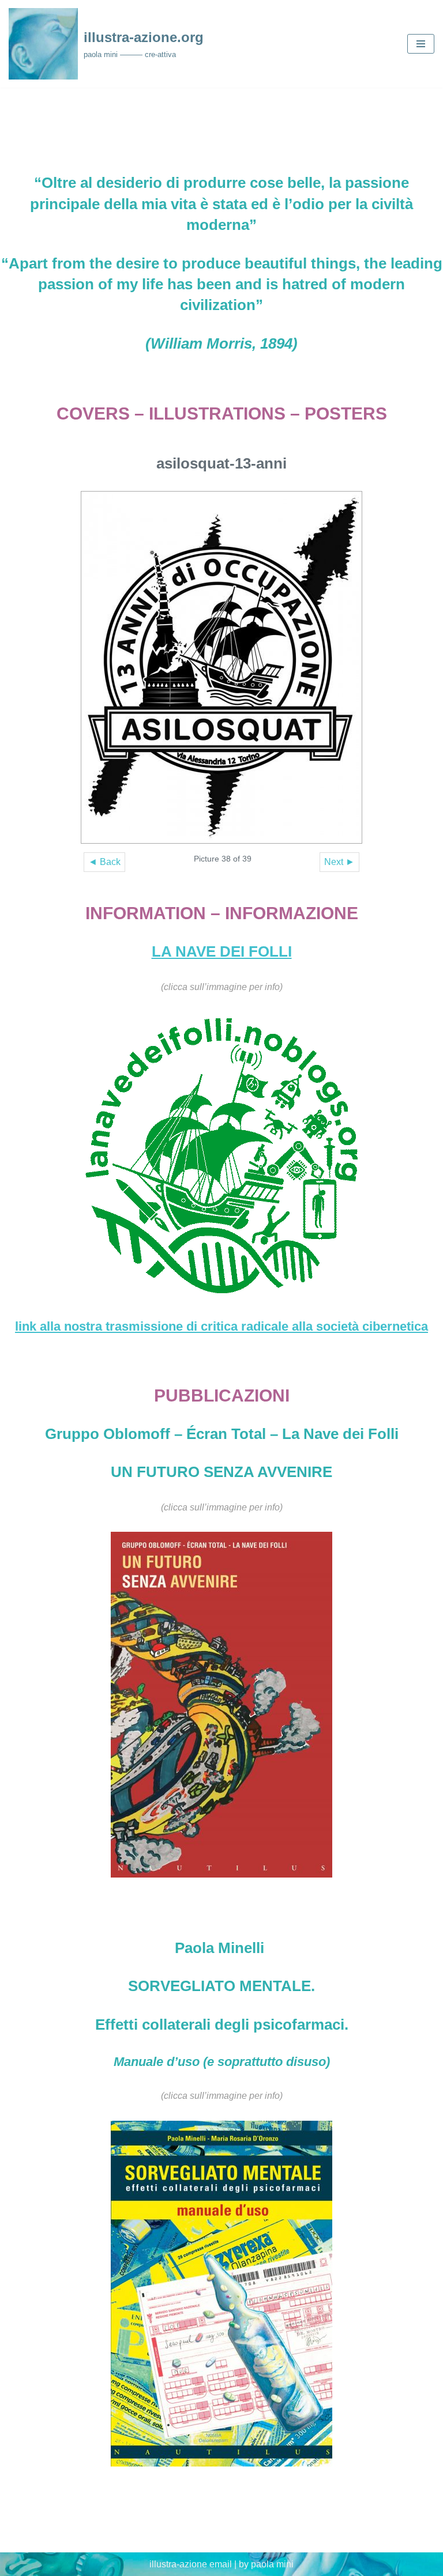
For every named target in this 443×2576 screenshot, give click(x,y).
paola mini (272, 2564)
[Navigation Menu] (421, 44)
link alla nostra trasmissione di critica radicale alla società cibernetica (221, 1326)
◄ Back (104, 862)
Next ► (339, 862)
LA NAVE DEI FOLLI (222, 951)
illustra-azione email (191, 2564)
